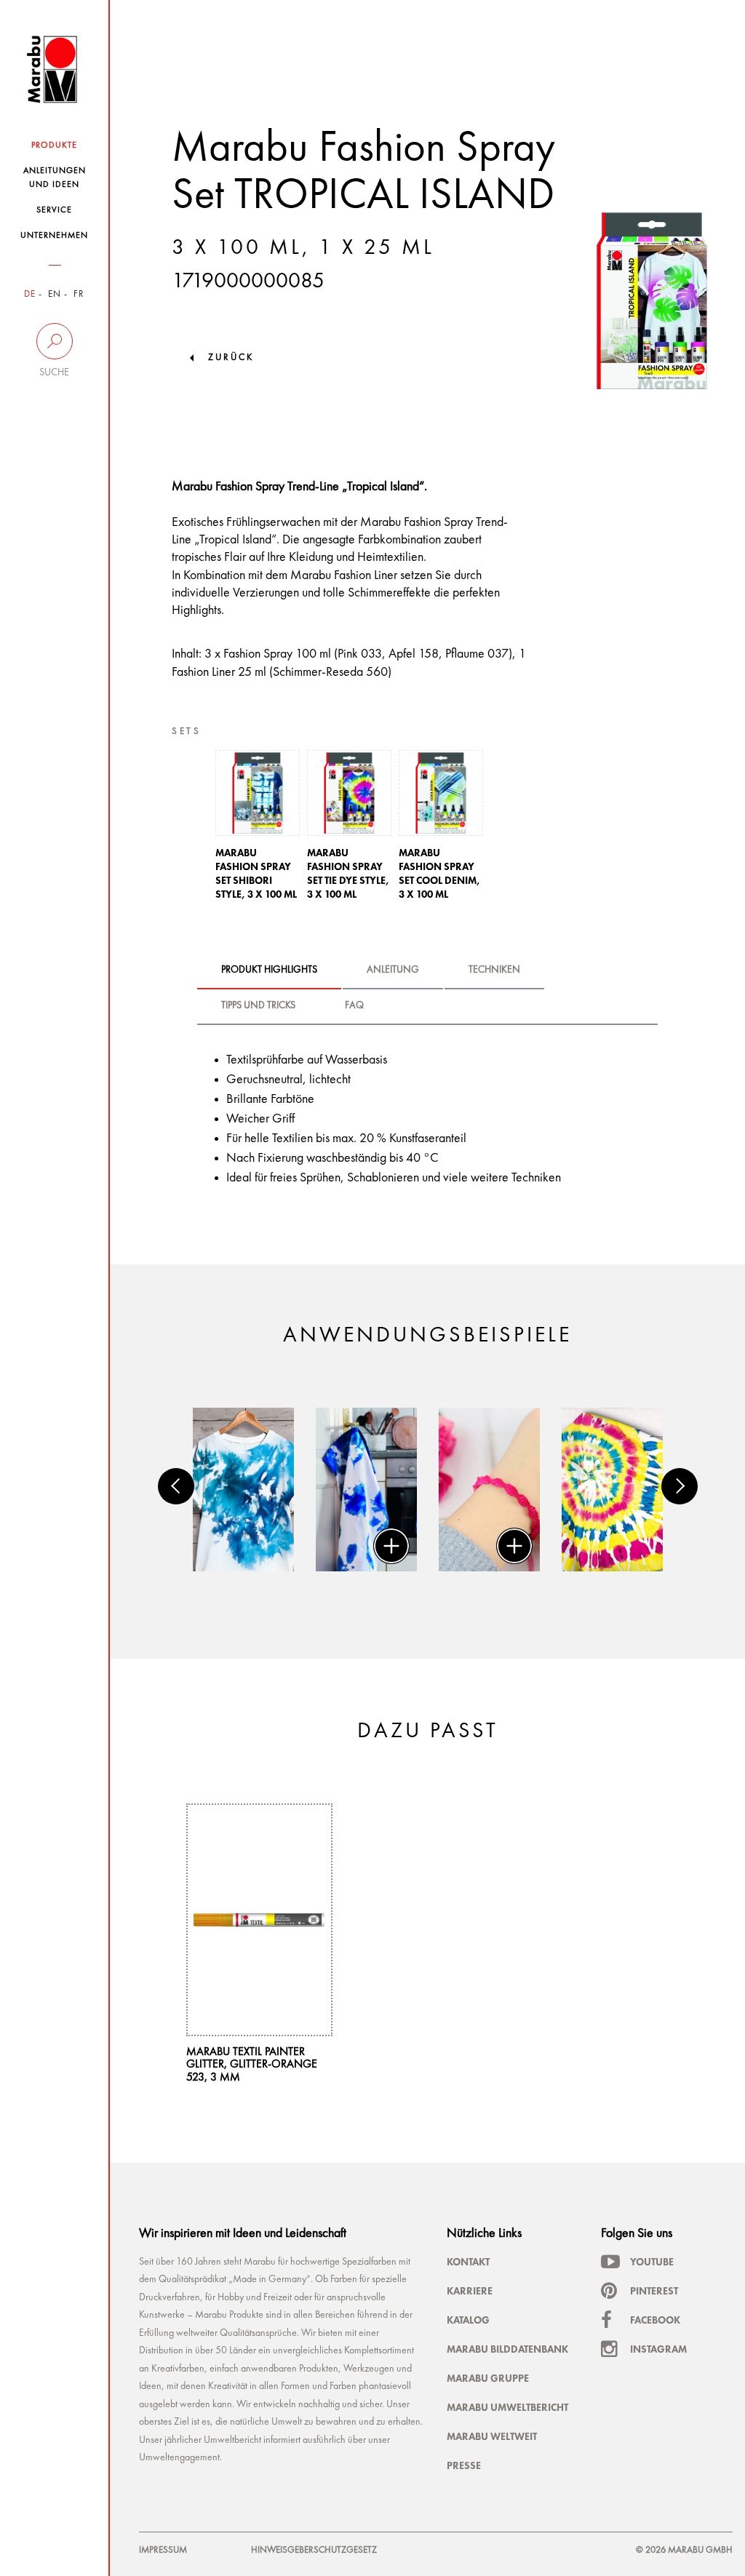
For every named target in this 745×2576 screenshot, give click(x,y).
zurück (231, 358)
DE (30, 294)
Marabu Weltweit (492, 2436)
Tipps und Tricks (258, 1005)
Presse (464, 2465)
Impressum (163, 2550)
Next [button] (680, 1486)
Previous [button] (176, 1486)
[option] (258, 829)
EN (55, 294)
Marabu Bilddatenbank (507, 2349)
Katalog (468, 2320)
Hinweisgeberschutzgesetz (314, 2550)
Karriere (470, 2291)
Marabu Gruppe (488, 2378)
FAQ (354, 1005)
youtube (652, 2262)
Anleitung (393, 970)
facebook (655, 2320)
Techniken (494, 970)
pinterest (654, 2291)
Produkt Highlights (269, 970)
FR (79, 294)
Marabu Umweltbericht (507, 2407)
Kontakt (468, 2262)
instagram (658, 2349)
